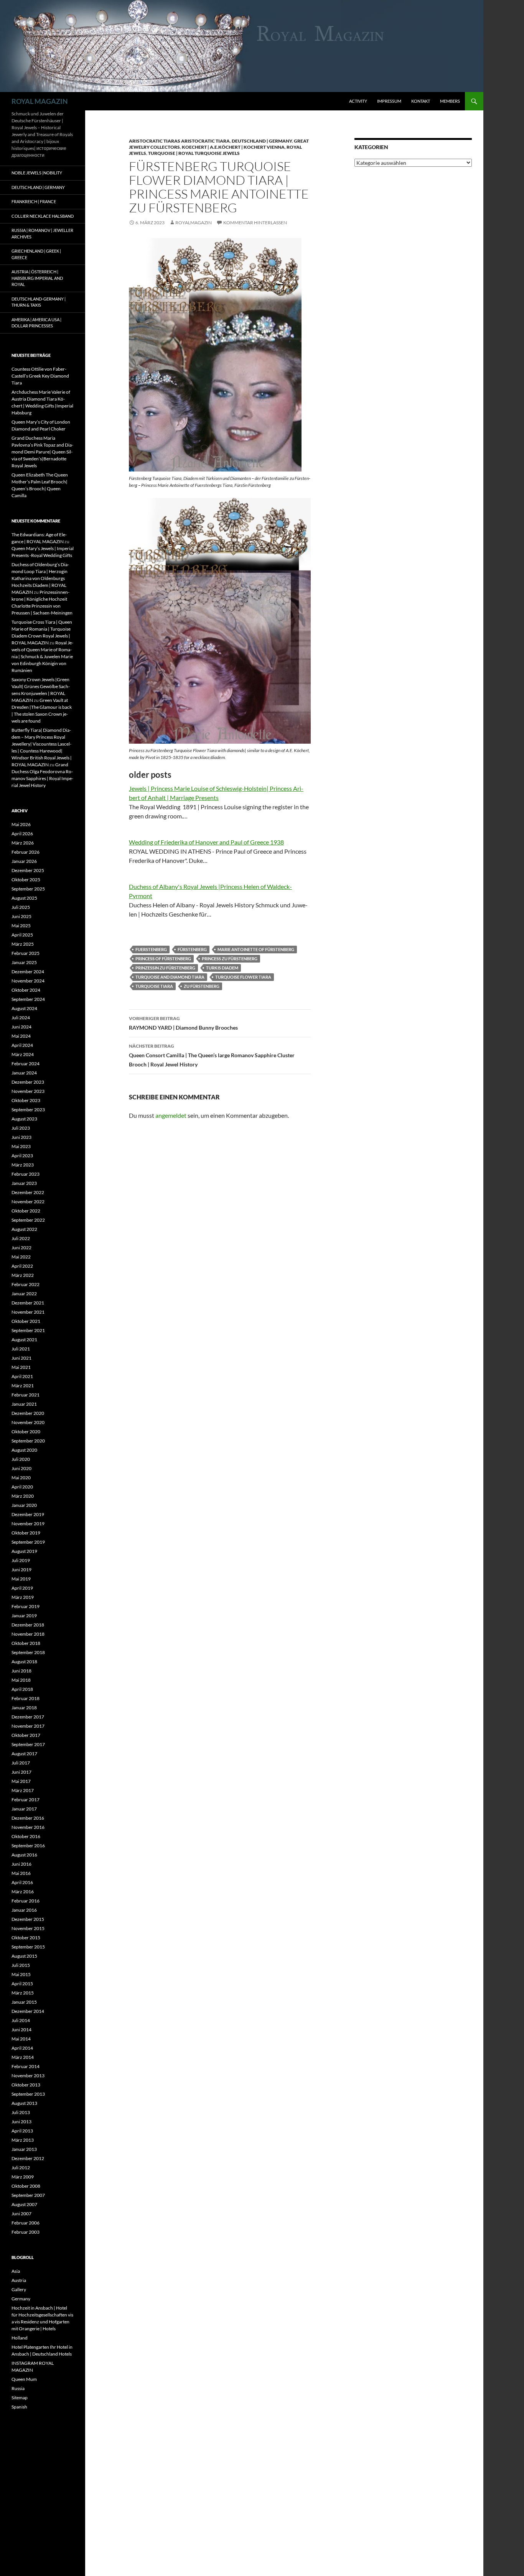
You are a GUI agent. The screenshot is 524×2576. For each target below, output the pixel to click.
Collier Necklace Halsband (43, 216)
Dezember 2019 (28, 1514)
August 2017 (24, 1754)
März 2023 (23, 1165)
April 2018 (22, 1689)
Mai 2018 (21, 1680)
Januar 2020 (24, 1505)
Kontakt (421, 101)
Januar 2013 (24, 2149)
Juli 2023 (21, 1128)
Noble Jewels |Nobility (37, 173)
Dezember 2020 (28, 1413)
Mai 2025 (21, 926)
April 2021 (22, 1376)
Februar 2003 (26, 2232)
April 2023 (22, 1156)
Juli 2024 (21, 1018)
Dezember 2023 (28, 1082)
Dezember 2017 (28, 1717)
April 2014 (22, 2048)
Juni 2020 (21, 1468)
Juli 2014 (21, 2020)
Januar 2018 (24, 1708)
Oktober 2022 (26, 1211)
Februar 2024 (26, 1064)
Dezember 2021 (28, 1303)
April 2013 (22, 2131)
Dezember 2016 (28, 1818)
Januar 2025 (24, 962)
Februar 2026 (26, 852)
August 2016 (24, 1855)
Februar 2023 (26, 1174)
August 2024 (24, 1008)
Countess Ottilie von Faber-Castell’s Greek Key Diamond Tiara (40, 376)
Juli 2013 (21, 2112)
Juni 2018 (21, 1671)
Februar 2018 (26, 1698)
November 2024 (28, 981)
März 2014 (23, 2057)
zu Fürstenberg (202, 986)
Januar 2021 (24, 1404)
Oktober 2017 (26, 1735)
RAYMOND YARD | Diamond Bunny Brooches (183, 1023)
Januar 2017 (24, 1809)
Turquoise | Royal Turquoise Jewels (194, 153)
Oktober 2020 (26, 1432)
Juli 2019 (21, 1560)
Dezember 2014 (28, 2011)
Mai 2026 (21, 824)
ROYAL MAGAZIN (40, 101)
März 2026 (23, 843)
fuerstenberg (151, 949)
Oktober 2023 (26, 1100)
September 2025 (28, 889)
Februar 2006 (26, 2223)
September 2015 (28, 1947)
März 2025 (23, 944)
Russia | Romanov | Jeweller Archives (42, 233)
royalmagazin (194, 223)
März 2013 (23, 2140)
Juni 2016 (21, 1864)
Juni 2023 (21, 1137)
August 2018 (24, 1662)
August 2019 (24, 1551)
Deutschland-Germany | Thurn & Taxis (39, 302)
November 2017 (28, 1726)
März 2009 (23, 2177)
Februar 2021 (26, 1395)
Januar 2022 (24, 1294)
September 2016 (28, 1846)
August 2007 (24, 2204)
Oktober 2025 (26, 880)
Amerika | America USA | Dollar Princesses (36, 323)
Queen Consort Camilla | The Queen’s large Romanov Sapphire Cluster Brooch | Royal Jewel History (212, 1055)
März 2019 (23, 1597)
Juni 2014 (21, 2030)
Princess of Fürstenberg (163, 959)
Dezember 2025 (28, 870)
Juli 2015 (21, 1965)
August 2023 (24, 1119)
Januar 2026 (24, 861)
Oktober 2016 (26, 1836)
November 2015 (28, 1928)
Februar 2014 (26, 2066)
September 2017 (28, 1744)
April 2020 (22, 1487)
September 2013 (28, 2094)
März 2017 (23, 1790)
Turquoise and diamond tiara (170, 977)
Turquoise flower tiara (243, 977)
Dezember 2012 (28, 2158)
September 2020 (28, 1441)
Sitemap (20, 2398)
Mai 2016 (21, 1873)
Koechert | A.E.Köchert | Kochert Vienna (233, 147)
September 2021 (28, 1330)
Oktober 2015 (26, 1938)
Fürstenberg (192, 949)
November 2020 (28, 1422)
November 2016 (28, 1827)
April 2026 (22, 834)
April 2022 (22, 1266)
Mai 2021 (21, 1367)
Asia (16, 2271)
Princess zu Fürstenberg (230, 959)
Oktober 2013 (26, 2085)
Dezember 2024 (28, 972)
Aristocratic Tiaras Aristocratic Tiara (179, 141)
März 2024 (23, 1054)
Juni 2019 (21, 1570)
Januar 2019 (24, 1616)
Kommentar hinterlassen (255, 223)
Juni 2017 (21, 1772)
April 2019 (22, 1588)
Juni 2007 (21, 2214)
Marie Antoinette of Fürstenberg (256, 949)
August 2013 (24, 2103)
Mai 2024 (21, 1036)
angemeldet (171, 1115)
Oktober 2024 (26, 990)
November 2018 (28, 1634)
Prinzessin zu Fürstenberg (165, 968)
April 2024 (22, 1045)
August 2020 (24, 1450)
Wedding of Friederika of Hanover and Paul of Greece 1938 (206, 842)
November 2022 (28, 1202)
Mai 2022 (21, 1257)
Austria (19, 2280)
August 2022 (24, 1229)
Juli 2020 (21, 1459)
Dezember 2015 (28, 1919)
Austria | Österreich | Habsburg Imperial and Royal (37, 278)
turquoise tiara (154, 986)
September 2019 (28, 1542)
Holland (20, 2338)
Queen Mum (24, 2379)
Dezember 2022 (28, 1192)
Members (450, 101)
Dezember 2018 (28, 1625)
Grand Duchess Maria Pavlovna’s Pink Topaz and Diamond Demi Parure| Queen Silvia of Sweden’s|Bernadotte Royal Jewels (42, 452)
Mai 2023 (21, 1146)
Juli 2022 (21, 1238)
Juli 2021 (21, 1349)
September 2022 (28, 1220)
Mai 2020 (21, 1478)
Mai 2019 (21, 1579)
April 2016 (22, 1882)
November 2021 (28, 1312)
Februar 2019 (26, 1606)
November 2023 (28, 1091)
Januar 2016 (24, 1910)
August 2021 (24, 1340)
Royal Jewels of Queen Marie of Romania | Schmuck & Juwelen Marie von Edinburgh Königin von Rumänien (42, 656)
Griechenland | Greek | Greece (36, 254)
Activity (358, 101)
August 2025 (24, 898)
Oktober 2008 (26, 2186)
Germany (21, 2299)
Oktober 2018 (26, 1643)
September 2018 (28, 1652)
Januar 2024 (24, 1073)
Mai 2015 (21, 1974)
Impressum (389, 101)
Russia (18, 2388)
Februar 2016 (26, 1901)
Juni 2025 (21, 916)
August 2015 (24, 1956)
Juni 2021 (21, 1358)
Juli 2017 (21, 1763)
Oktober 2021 (26, 1321)
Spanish (19, 2407)
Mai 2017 (21, 1781)
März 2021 (23, 1386)
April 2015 (22, 1984)
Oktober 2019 (26, 1533)
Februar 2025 (26, 953)
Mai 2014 (21, 2039)
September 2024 (28, 999)
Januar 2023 (24, 1183)
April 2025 (22, 935)
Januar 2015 (24, 2002)
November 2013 (28, 2076)
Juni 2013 (21, 2122)
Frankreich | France (34, 201)
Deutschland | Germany (262, 141)
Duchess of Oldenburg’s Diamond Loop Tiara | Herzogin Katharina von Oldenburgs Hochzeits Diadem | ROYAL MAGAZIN (40, 578)
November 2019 (28, 1524)
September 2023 (28, 1110)
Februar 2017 (26, 1800)
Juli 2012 (21, 2168)
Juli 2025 (21, 907)
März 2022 (23, 1275)
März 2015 (23, 1993)
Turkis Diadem (222, 968)
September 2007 (28, 2195)
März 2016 (23, 1892)
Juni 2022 (21, 1248)
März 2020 (23, 1496)
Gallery (19, 2289)
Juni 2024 (21, 1027)
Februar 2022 (26, 1284)
